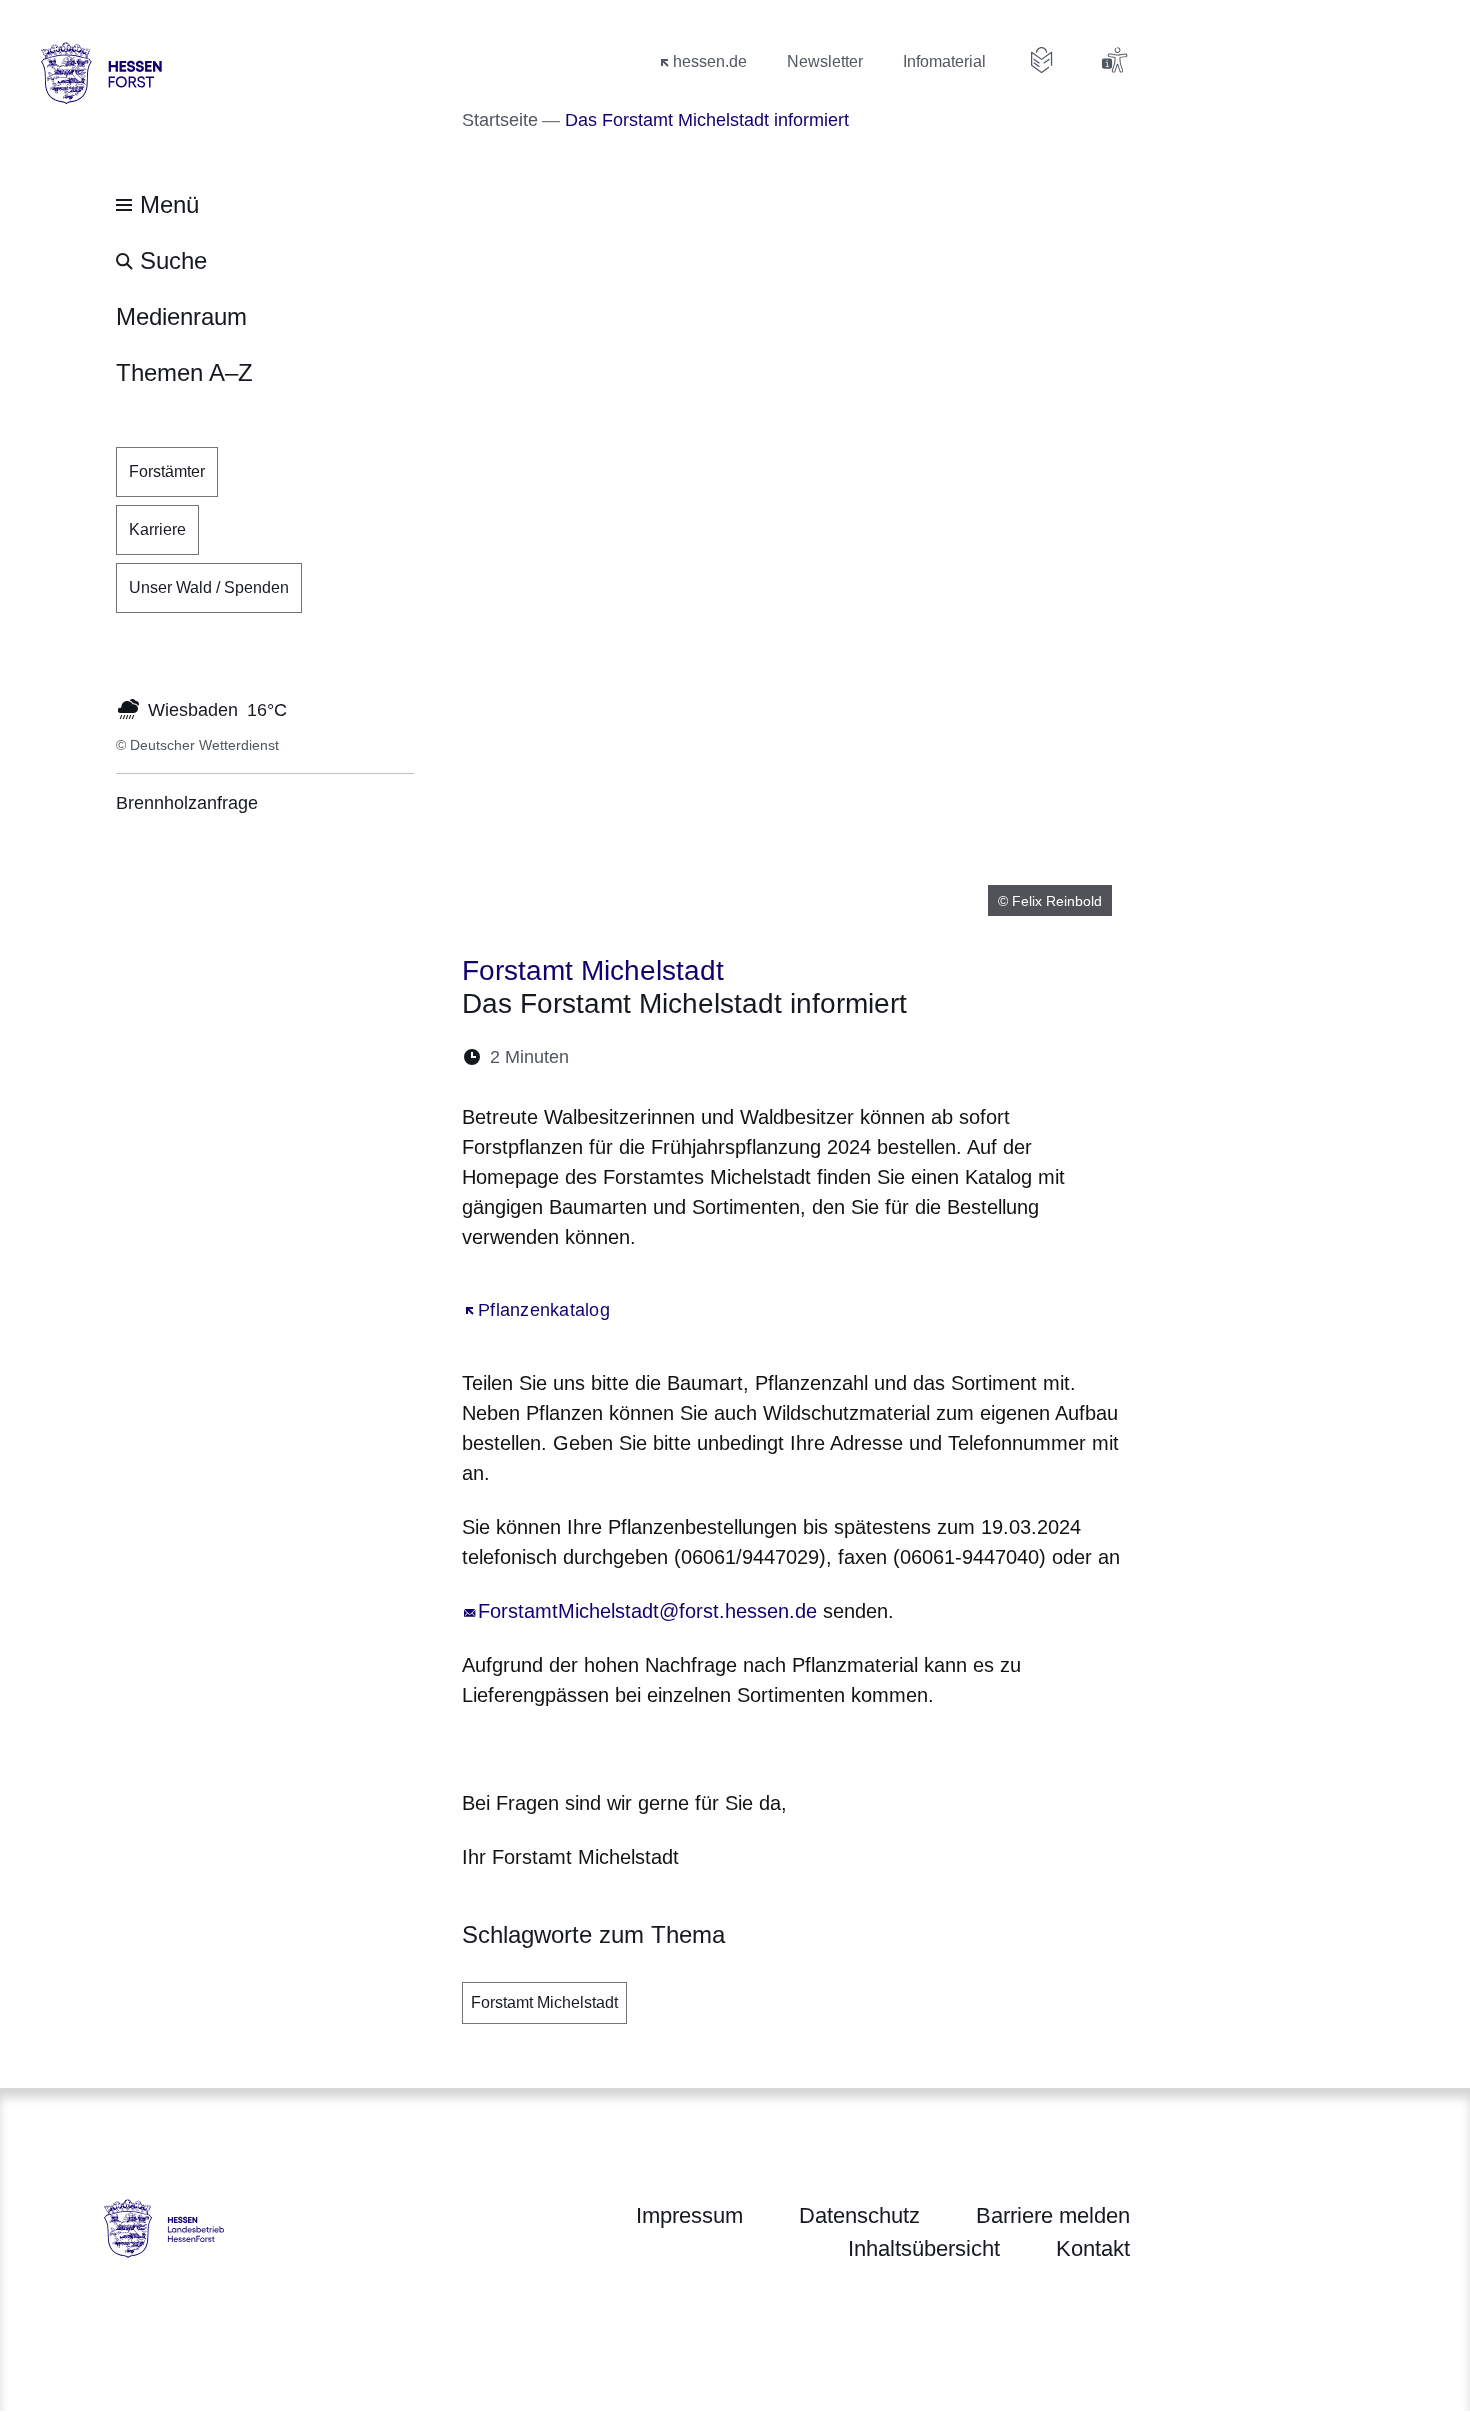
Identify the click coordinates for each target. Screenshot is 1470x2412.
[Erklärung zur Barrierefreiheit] (1114, 60)
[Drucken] (756, 1057)
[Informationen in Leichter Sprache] (1042, 60)
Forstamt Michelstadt (544, 2002)
